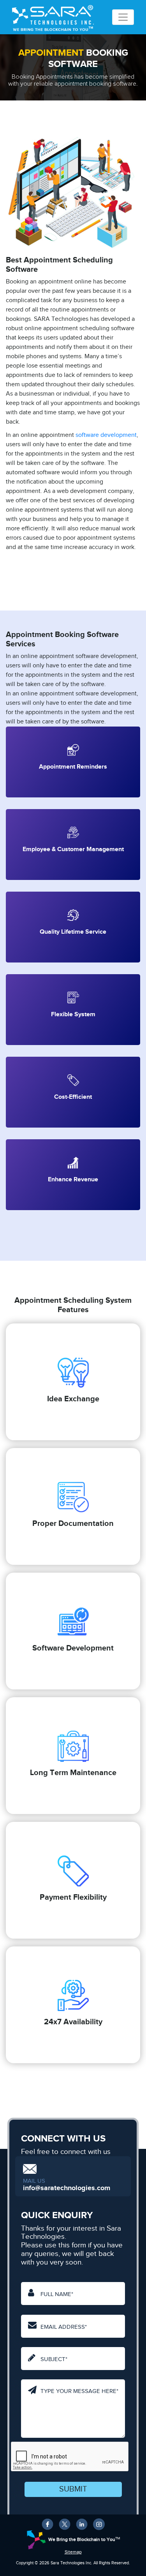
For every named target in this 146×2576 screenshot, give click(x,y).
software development (106, 435)
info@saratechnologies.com (67, 2188)
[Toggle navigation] (123, 17)
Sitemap (73, 2552)
